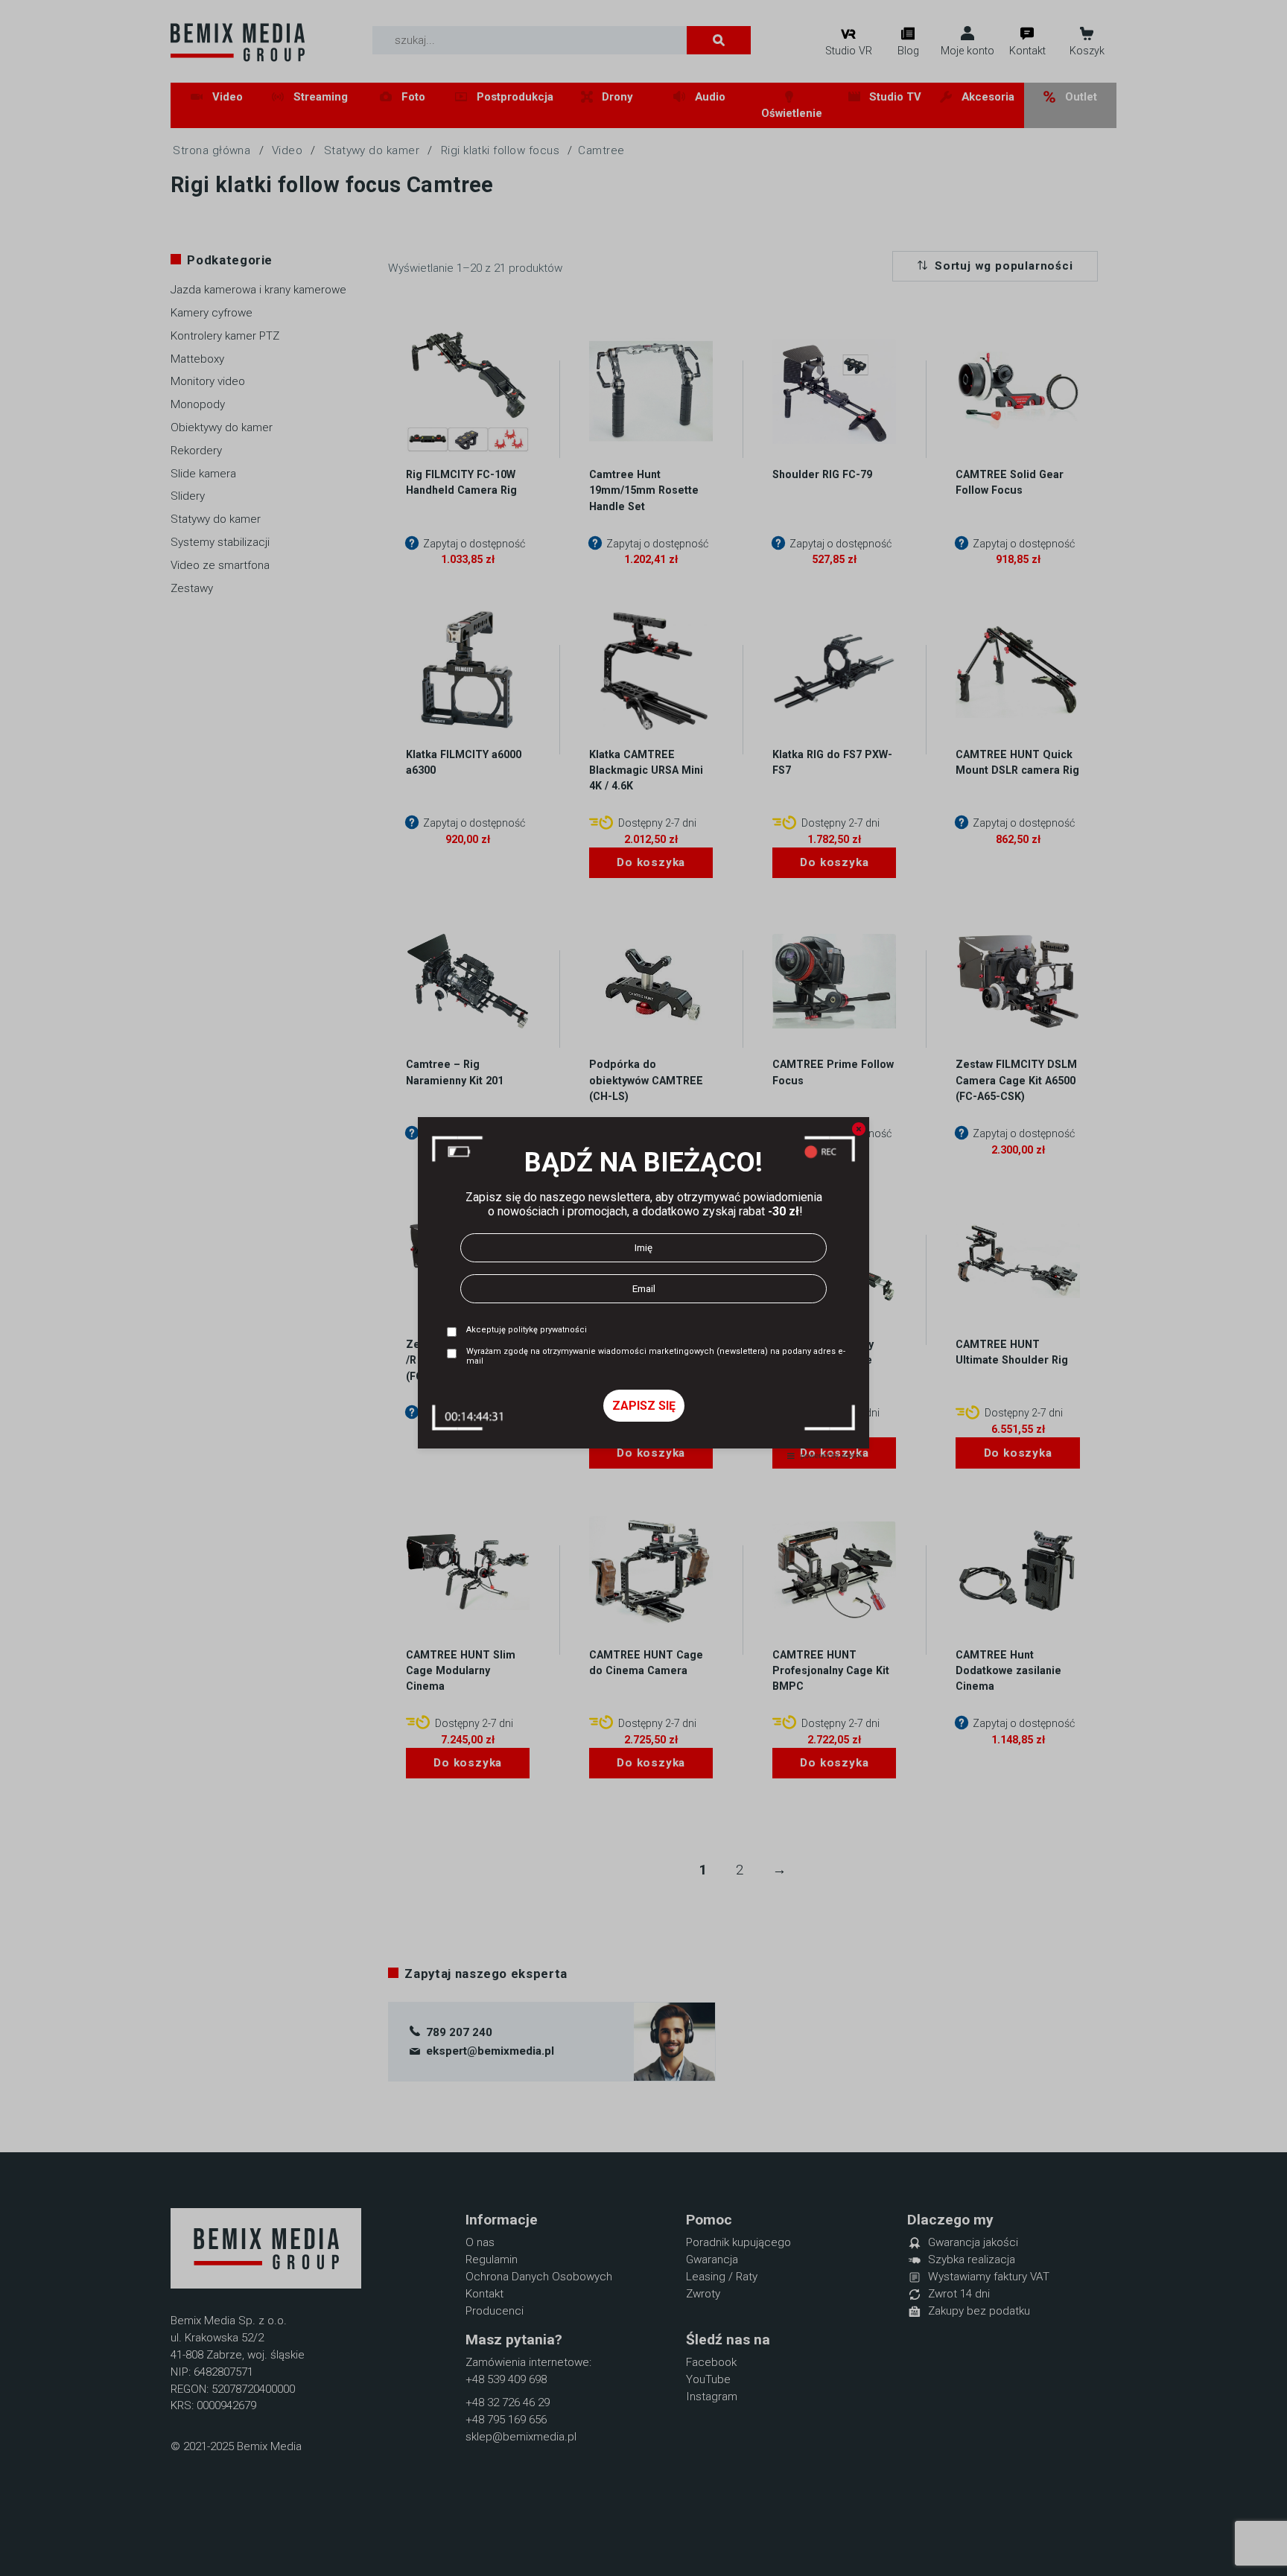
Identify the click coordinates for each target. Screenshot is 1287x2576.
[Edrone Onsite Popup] (643, 1288)
